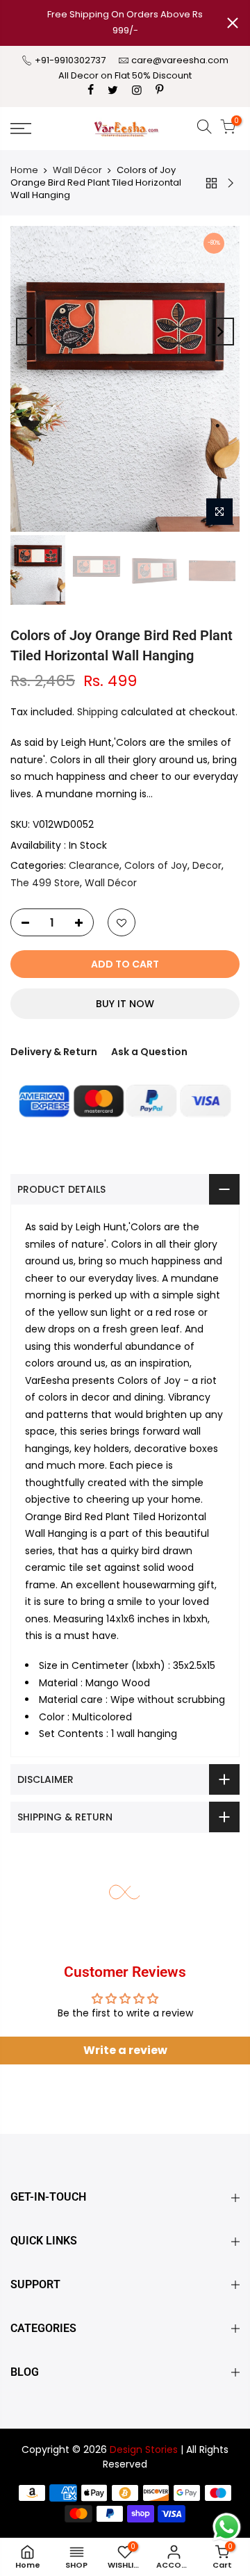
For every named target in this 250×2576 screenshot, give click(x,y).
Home (24, 170)
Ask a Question (149, 1052)
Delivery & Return (54, 1052)
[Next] (220, 332)
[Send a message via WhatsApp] (227, 2527)
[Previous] (30, 332)
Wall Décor (77, 170)
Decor (207, 865)
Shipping (98, 712)
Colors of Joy (156, 865)
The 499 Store (45, 883)
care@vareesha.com (180, 60)
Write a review (125, 2050)
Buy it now (125, 1004)
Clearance (94, 865)
